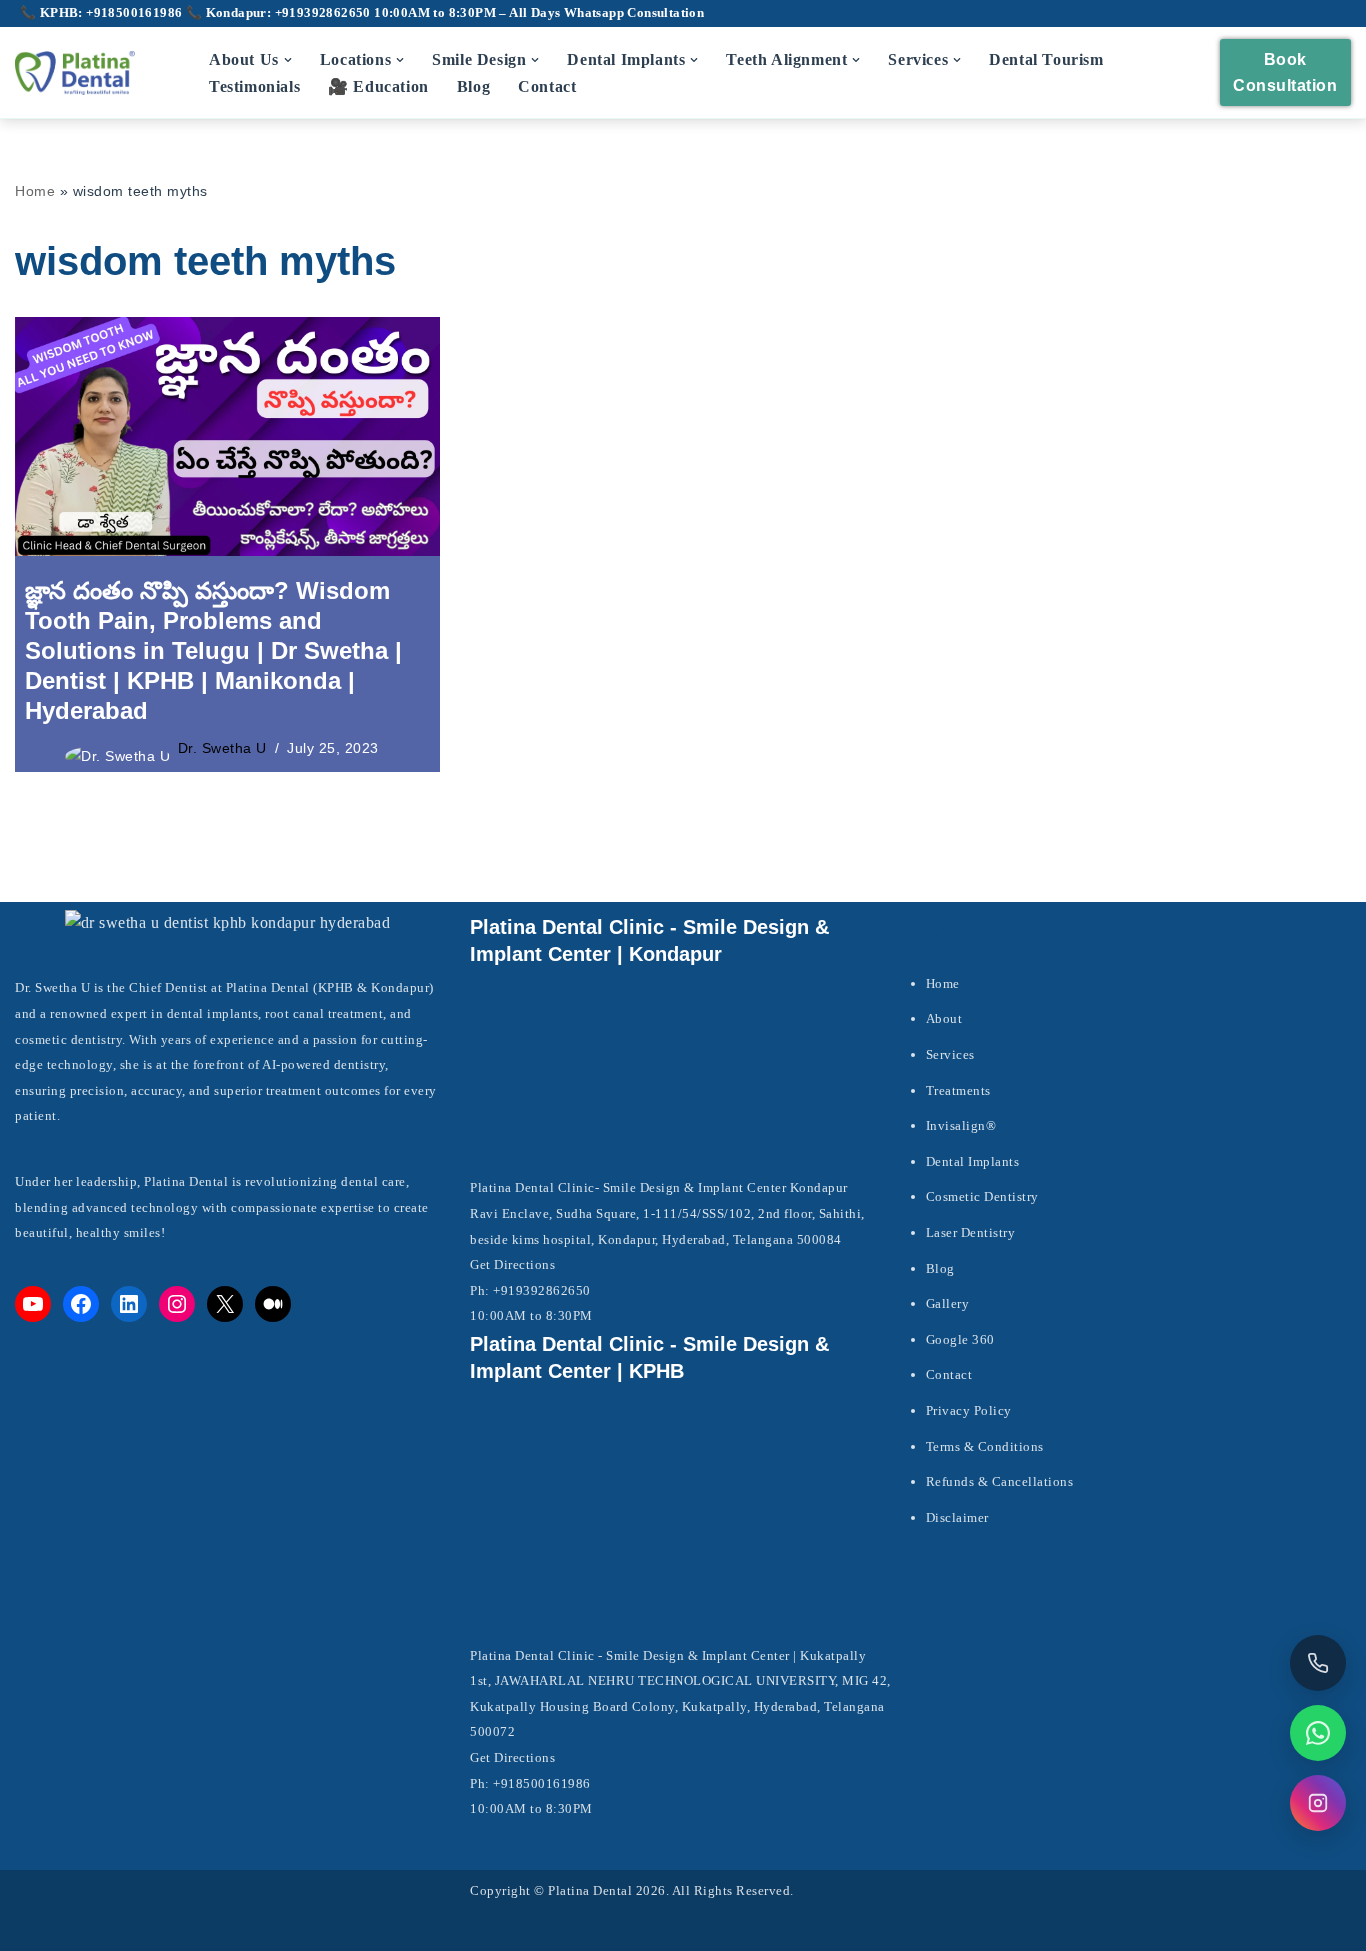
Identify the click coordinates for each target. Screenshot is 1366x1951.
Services (950, 1054)
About (944, 1018)
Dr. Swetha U (222, 748)
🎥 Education (378, 86)
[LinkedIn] (129, 1304)
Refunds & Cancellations (1000, 1481)
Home (35, 191)
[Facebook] (81, 1304)
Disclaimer (957, 1517)
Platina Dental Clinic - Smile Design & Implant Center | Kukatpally (668, 1655)
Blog (473, 86)
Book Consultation (1285, 72)
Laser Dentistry (971, 1232)
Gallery (948, 1303)
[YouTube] (33, 1304)
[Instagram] (177, 1304)
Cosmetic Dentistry (982, 1196)
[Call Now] (1318, 1663)
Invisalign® (961, 1125)
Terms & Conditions (985, 1446)
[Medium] (273, 1304)
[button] (288, 60)
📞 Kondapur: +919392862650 (280, 13)
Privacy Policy (969, 1410)
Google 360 (960, 1339)
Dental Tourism (1046, 59)
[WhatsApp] (1318, 1733)
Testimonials (254, 86)
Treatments (958, 1090)
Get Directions (512, 1264)
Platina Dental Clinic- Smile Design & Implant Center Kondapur (659, 1187)
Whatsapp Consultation (634, 13)
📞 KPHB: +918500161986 (103, 13)
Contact (547, 86)
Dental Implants (973, 1161)
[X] (225, 1304)
